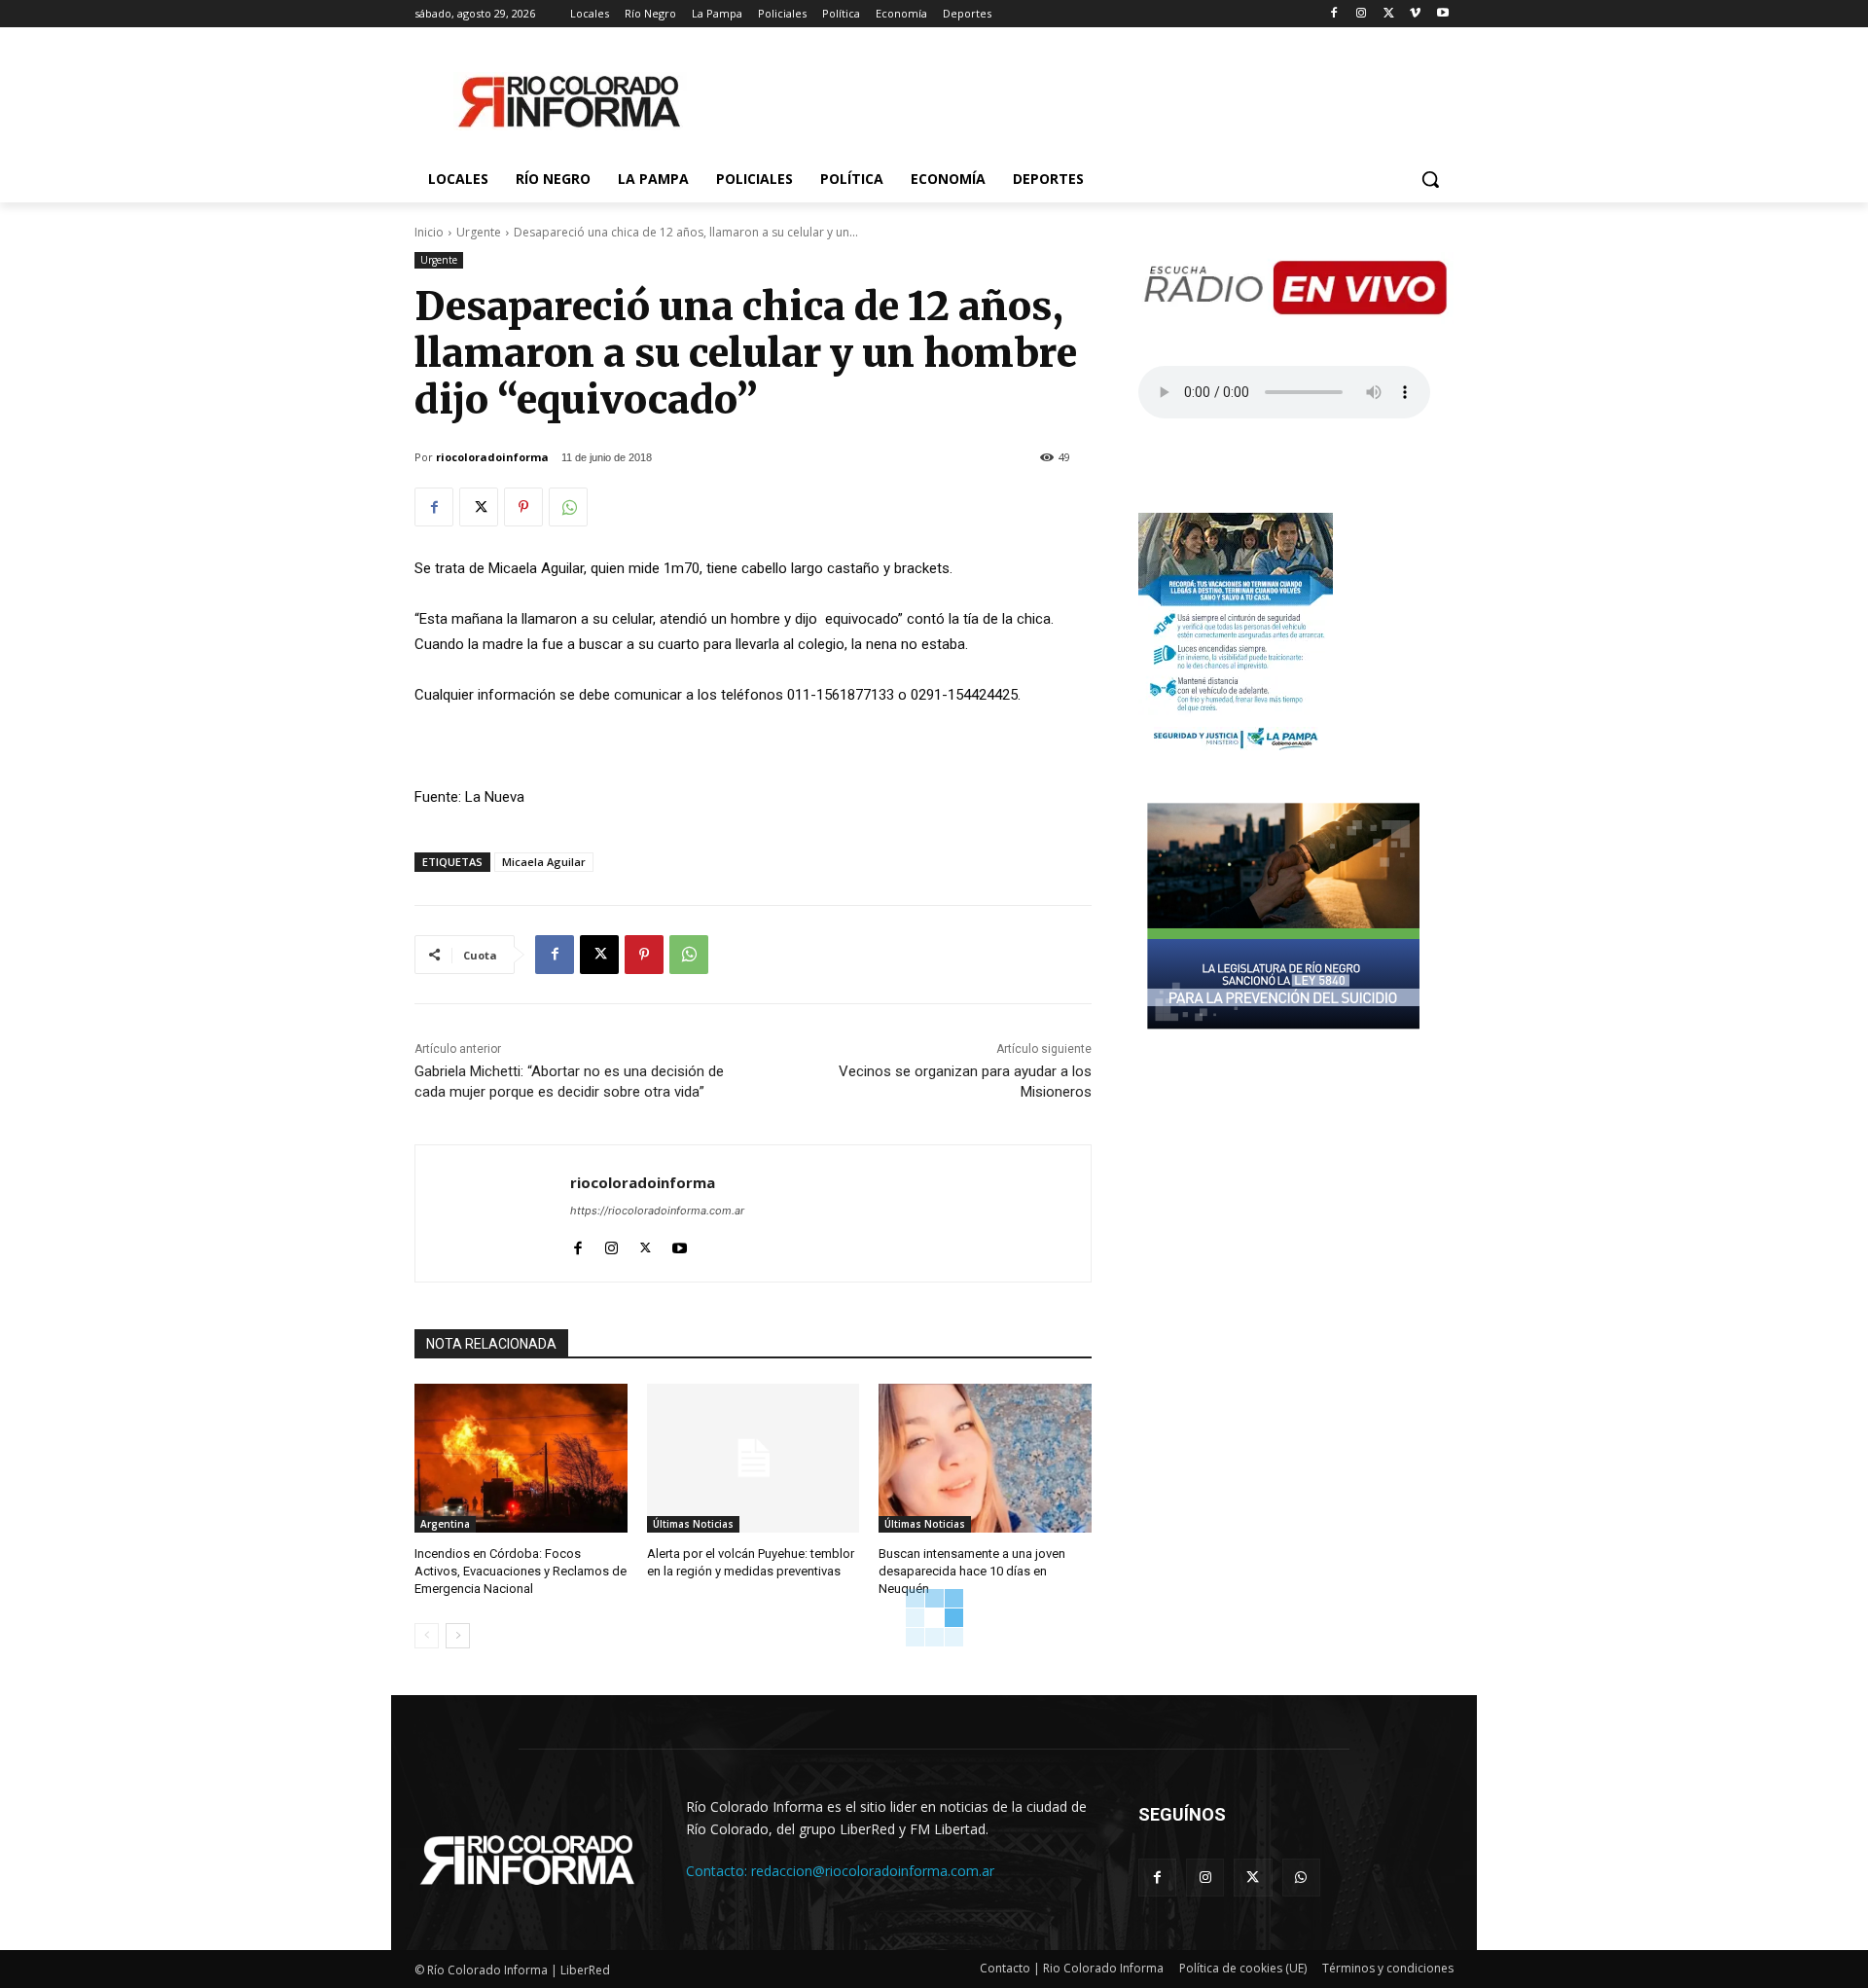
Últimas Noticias (693, 1524)
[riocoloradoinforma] (493, 1213)
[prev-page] (427, 1636)
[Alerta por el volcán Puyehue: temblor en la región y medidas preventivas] (754, 1458)
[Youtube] (1442, 14)
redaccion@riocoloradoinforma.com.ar (873, 1871)
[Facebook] (1334, 14)
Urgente (479, 232)
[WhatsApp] (568, 507)
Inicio (429, 232)
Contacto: (718, 1871)
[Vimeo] (1415, 14)
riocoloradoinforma (492, 457)
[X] (1389, 14)
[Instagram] (1362, 14)
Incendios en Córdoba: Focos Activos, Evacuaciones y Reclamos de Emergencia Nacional (521, 1571)
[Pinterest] (523, 507)
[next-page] (458, 1636)
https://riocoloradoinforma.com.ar (657, 1211)
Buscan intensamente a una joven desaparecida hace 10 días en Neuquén (972, 1571)
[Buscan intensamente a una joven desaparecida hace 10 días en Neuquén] (985, 1458)
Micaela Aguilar (544, 862)
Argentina (445, 1524)
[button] (1430, 179)
